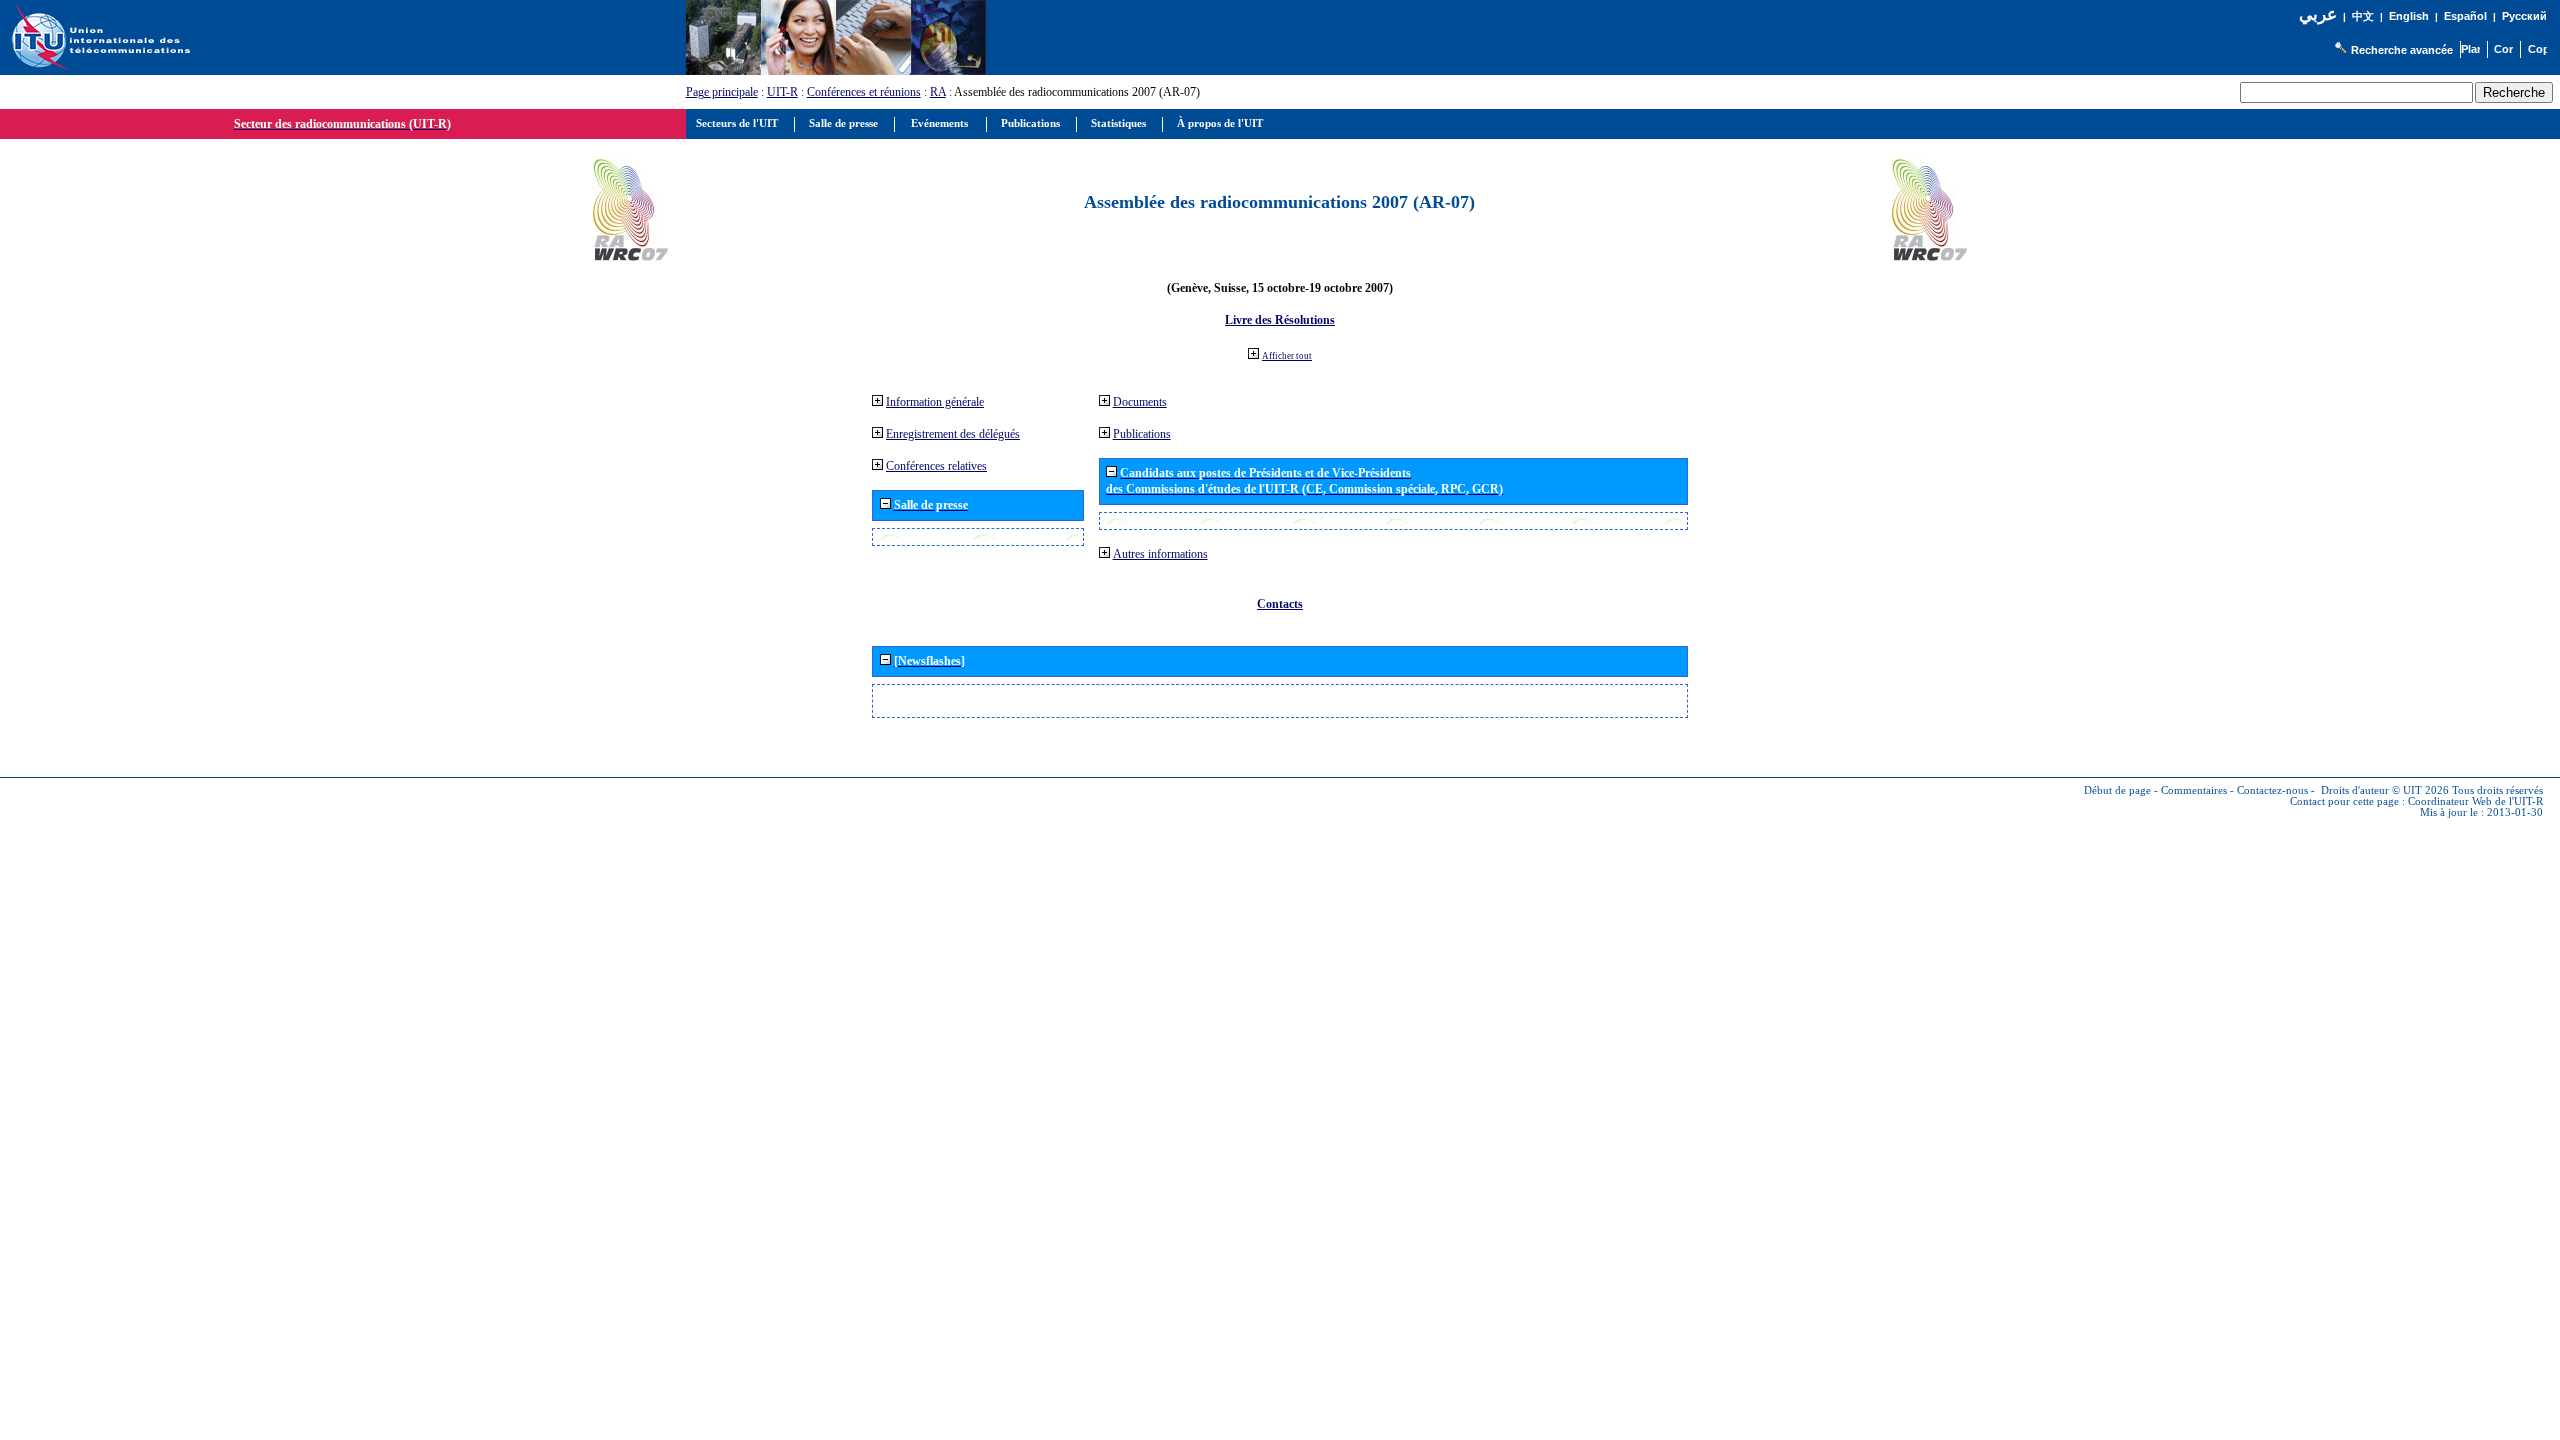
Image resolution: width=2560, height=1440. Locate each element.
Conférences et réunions (864, 92)
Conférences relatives (936, 466)
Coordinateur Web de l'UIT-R (2475, 801)
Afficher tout (1287, 356)
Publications (1142, 434)
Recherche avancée (2402, 50)
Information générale (935, 402)
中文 (2363, 16)
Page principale (722, 92)
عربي (2318, 14)
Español (2465, 16)
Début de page (2117, 790)
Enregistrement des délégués (953, 434)
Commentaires (2194, 790)
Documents (1140, 402)
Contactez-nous (2272, 790)
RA (938, 92)
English (2409, 16)
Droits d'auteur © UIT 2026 (2385, 790)
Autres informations (1160, 554)
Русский (2524, 16)
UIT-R (782, 92)
